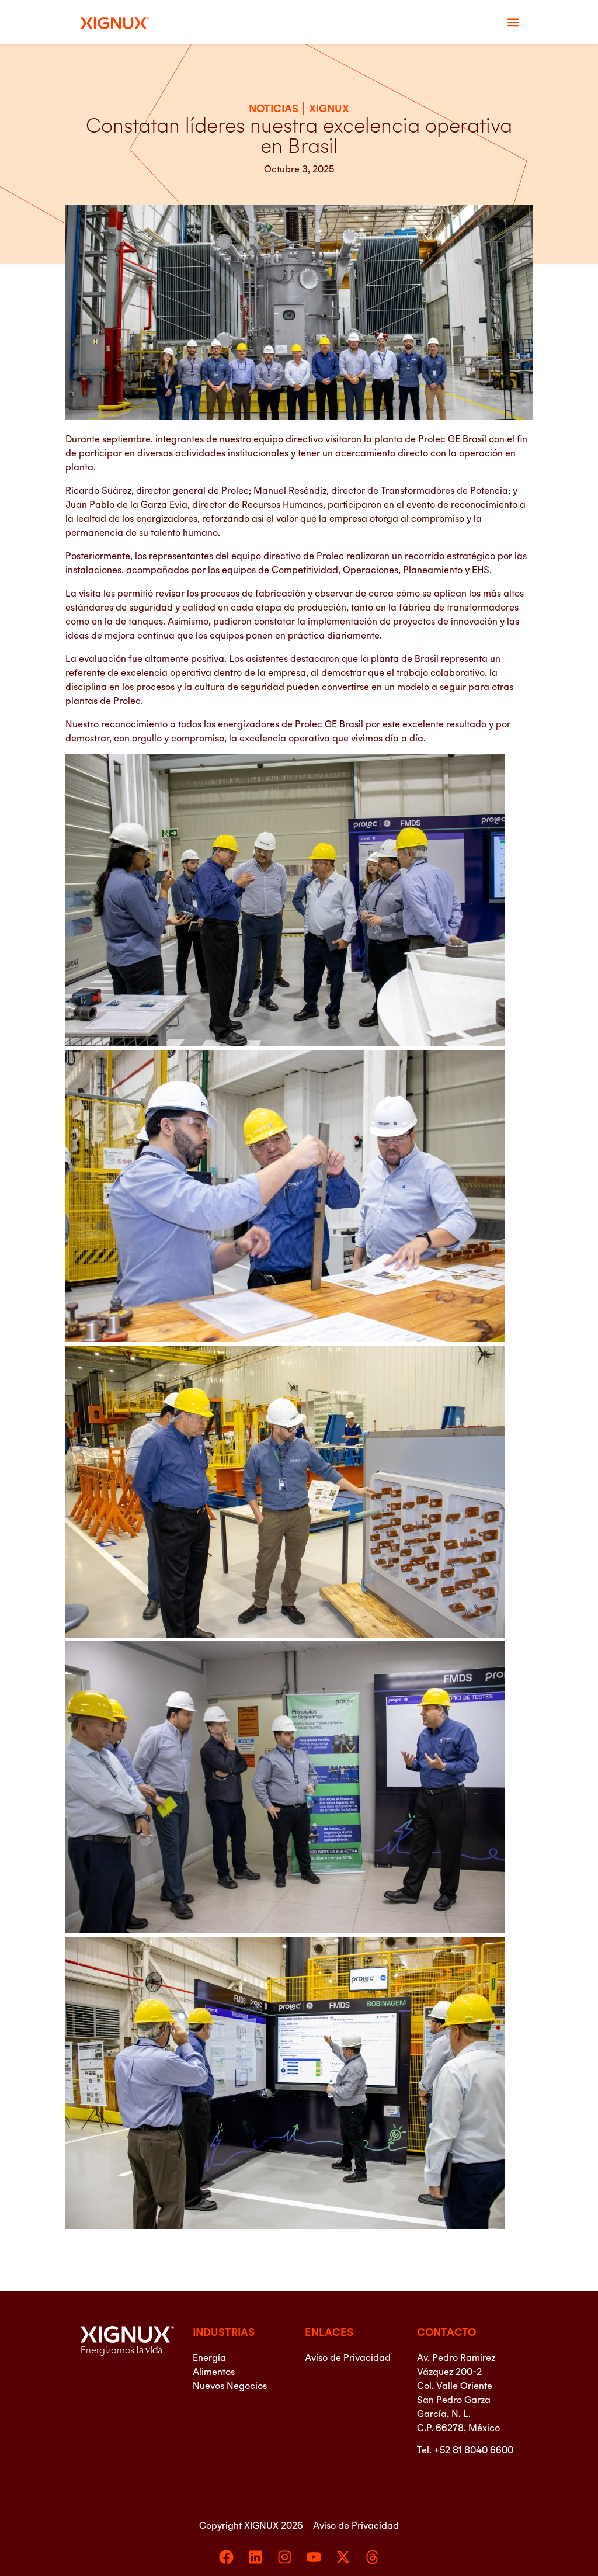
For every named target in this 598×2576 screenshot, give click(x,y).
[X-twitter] (343, 2557)
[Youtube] (314, 2557)
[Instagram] (285, 2557)
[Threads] (372, 2557)
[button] (514, 22)
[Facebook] (226, 2557)
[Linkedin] (255, 2557)
